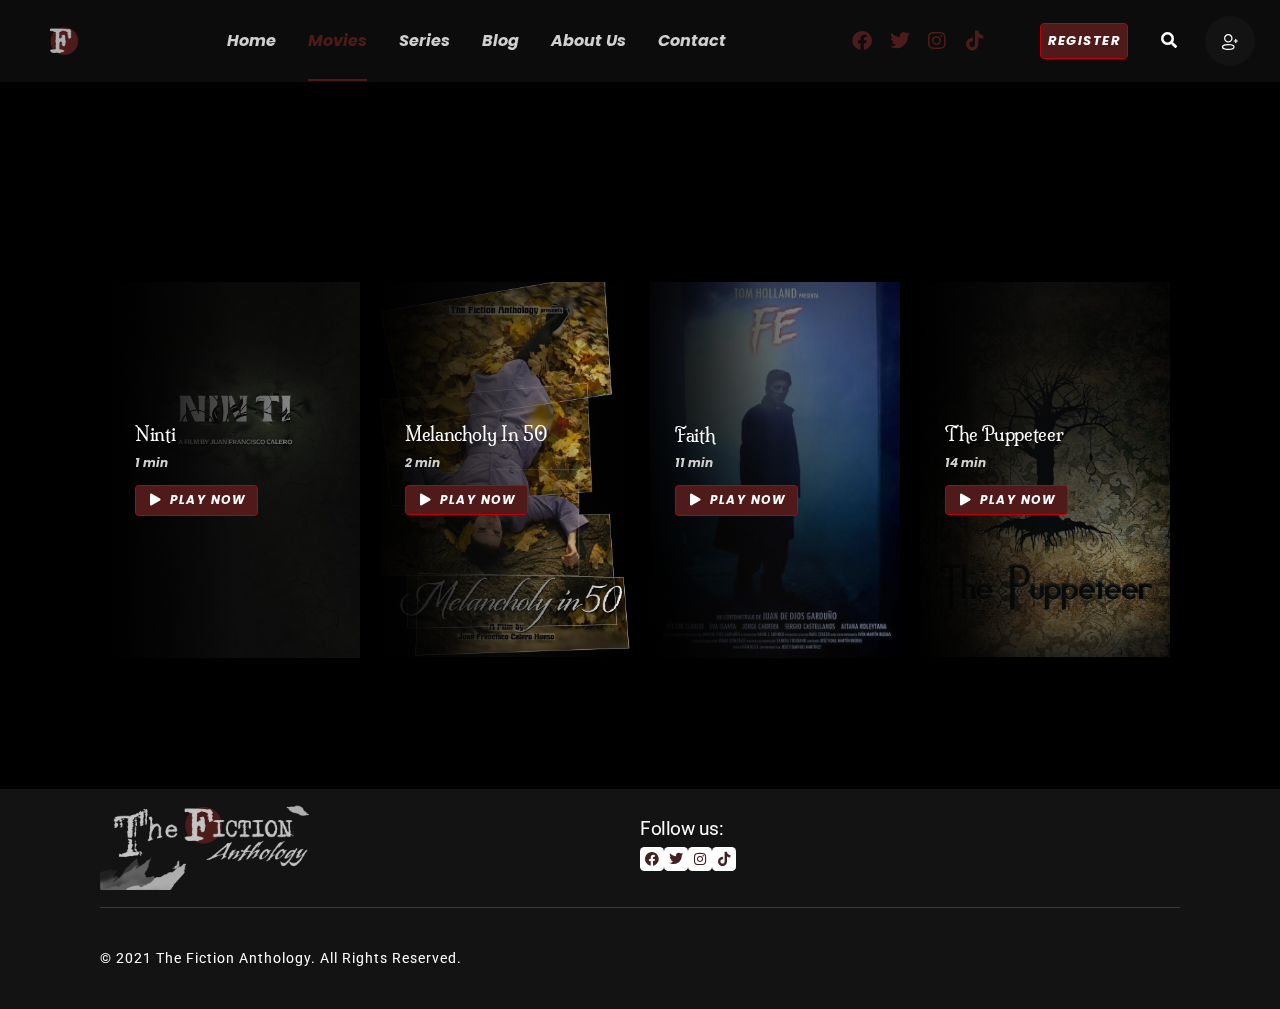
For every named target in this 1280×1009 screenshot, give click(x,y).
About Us (588, 40)
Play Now (206, 500)
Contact (692, 40)
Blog (500, 40)
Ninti (155, 435)
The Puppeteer (1004, 434)
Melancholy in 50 (476, 434)
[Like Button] (315, 467)
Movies (337, 40)
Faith (695, 435)
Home (251, 40)
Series (424, 40)
